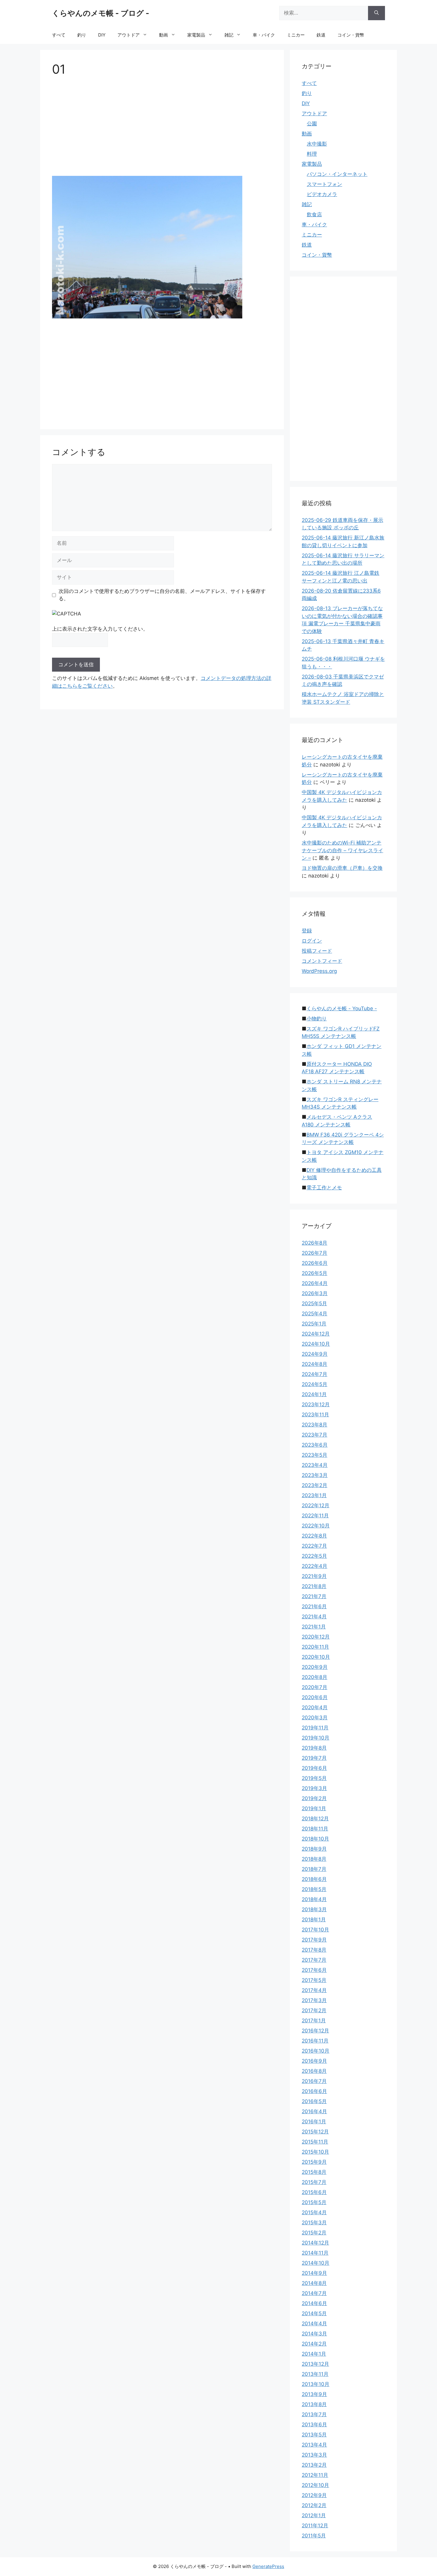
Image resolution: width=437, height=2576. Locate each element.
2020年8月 (315, 1677)
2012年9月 (314, 2495)
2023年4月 (315, 1465)
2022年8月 (314, 1536)
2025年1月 (314, 1324)
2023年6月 (315, 1445)
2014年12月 (315, 2243)
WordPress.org (319, 971)
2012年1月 (314, 2515)
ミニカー (296, 35)
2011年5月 (314, 2536)
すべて (59, 35)
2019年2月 (314, 1798)
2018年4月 (314, 1899)
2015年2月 (314, 2233)
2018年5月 (314, 1889)
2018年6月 (314, 1879)
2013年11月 (315, 2374)
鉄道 (321, 35)
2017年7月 (314, 1960)
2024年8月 (315, 1364)
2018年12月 (315, 1819)
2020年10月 (316, 1657)
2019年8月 (314, 1748)
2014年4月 (314, 2324)
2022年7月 (314, 1546)
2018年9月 (314, 1849)
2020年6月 (315, 1697)
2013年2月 (314, 2465)
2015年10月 (315, 2152)
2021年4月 (314, 1617)
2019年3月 (314, 1788)
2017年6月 (314, 1970)
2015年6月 (314, 2192)
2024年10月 (316, 1344)
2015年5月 (314, 2202)
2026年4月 (315, 1283)
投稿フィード (317, 951)
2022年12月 (316, 1505)
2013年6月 (314, 2425)
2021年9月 (314, 1576)
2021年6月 (314, 1606)
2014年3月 (314, 2334)
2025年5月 (314, 1303)
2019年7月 (314, 1758)
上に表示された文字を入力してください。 (100, 629)
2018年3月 (314, 1909)
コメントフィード (322, 961)
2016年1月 (314, 2122)
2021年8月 (314, 1586)
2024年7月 (315, 1374)
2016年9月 (314, 2061)
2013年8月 (314, 2404)
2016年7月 (314, 2081)
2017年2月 (314, 2010)
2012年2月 (314, 2505)
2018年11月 (315, 1829)
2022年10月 (316, 1526)
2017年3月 (314, 2000)
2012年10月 (315, 2485)
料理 (312, 154)
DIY (102, 35)
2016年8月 (314, 2071)
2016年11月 (315, 2041)
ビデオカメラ (322, 194)
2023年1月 (314, 1495)
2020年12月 (316, 1637)
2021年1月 (314, 1627)
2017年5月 (314, 1980)
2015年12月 (315, 2132)
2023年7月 (315, 1435)
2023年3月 (315, 1475)
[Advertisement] (162, 128)
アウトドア (129, 35)
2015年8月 (314, 2172)
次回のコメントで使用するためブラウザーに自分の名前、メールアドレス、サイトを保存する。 (162, 595)
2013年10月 (316, 2384)
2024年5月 (315, 1384)
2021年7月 (314, 1596)
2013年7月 (314, 2414)
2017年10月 (315, 1930)
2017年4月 (314, 1990)
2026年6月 (315, 1263)
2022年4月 (315, 1566)
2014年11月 (315, 2253)
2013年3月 (314, 2455)
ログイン (312, 941)
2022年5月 (314, 1556)
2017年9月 (314, 1940)
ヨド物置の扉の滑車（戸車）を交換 (342, 868)
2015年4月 (314, 2212)
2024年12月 (316, 1334)
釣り (82, 35)
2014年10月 (316, 2263)
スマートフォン (324, 184)
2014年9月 (314, 2273)
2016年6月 (314, 2091)
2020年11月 (315, 1647)
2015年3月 (314, 2223)
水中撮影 (317, 144)
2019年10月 (316, 1738)
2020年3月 (315, 1718)
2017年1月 (314, 2021)
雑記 (229, 35)
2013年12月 (315, 2364)
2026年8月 (315, 1243)
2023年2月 (315, 1485)
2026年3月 (315, 1293)
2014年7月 (314, 2293)
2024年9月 (315, 1354)
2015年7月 (314, 2182)
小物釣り (317, 1019)
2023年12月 (316, 1404)
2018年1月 (314, 1920)
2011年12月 (315, 2526)
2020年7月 (315, 1687)
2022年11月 (315, 1516)
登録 (307, 931)
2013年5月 (314, 2435)
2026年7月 (315, 1253)
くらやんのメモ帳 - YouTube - (342, 1008)
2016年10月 (316, 2051)
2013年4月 (314, 2445)
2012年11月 (315, 2475)
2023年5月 (315, 1455)
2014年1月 (314, 2354)
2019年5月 (314, 1778)
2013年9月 (314, 2394)
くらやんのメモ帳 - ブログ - (101, 13)
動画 (164, 35)
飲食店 (314, 214)
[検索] (377, 13)
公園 (312, 124)
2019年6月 (314, 1768)
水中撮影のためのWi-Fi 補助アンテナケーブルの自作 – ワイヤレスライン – (342, 850)
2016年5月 (314, 2101)
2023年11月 (315, 1415)
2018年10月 (315, 1839)
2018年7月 (314, 1869)
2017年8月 (314, 1950)
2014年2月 (314, 2344)
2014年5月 (314, 2313)
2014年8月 (314, 2283)
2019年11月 (315, 1728)
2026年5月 (315, 1273)
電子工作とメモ (324, 1188)
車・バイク (264, 35)
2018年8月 (314, 1859)
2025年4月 (315, 1314)
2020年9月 (315, 1667)
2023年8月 (315, 1425)
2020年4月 (315, 1707)
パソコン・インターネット (337, 174)
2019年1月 (314, 1808)
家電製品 (196, 35)
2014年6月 (314, 2303)
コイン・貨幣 (351, 35)
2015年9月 (314, 2162)
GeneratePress (268, 2566)
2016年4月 (314, 2111)
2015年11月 (315, 2142)
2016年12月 (315, 2031)
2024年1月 (314, 1394)
